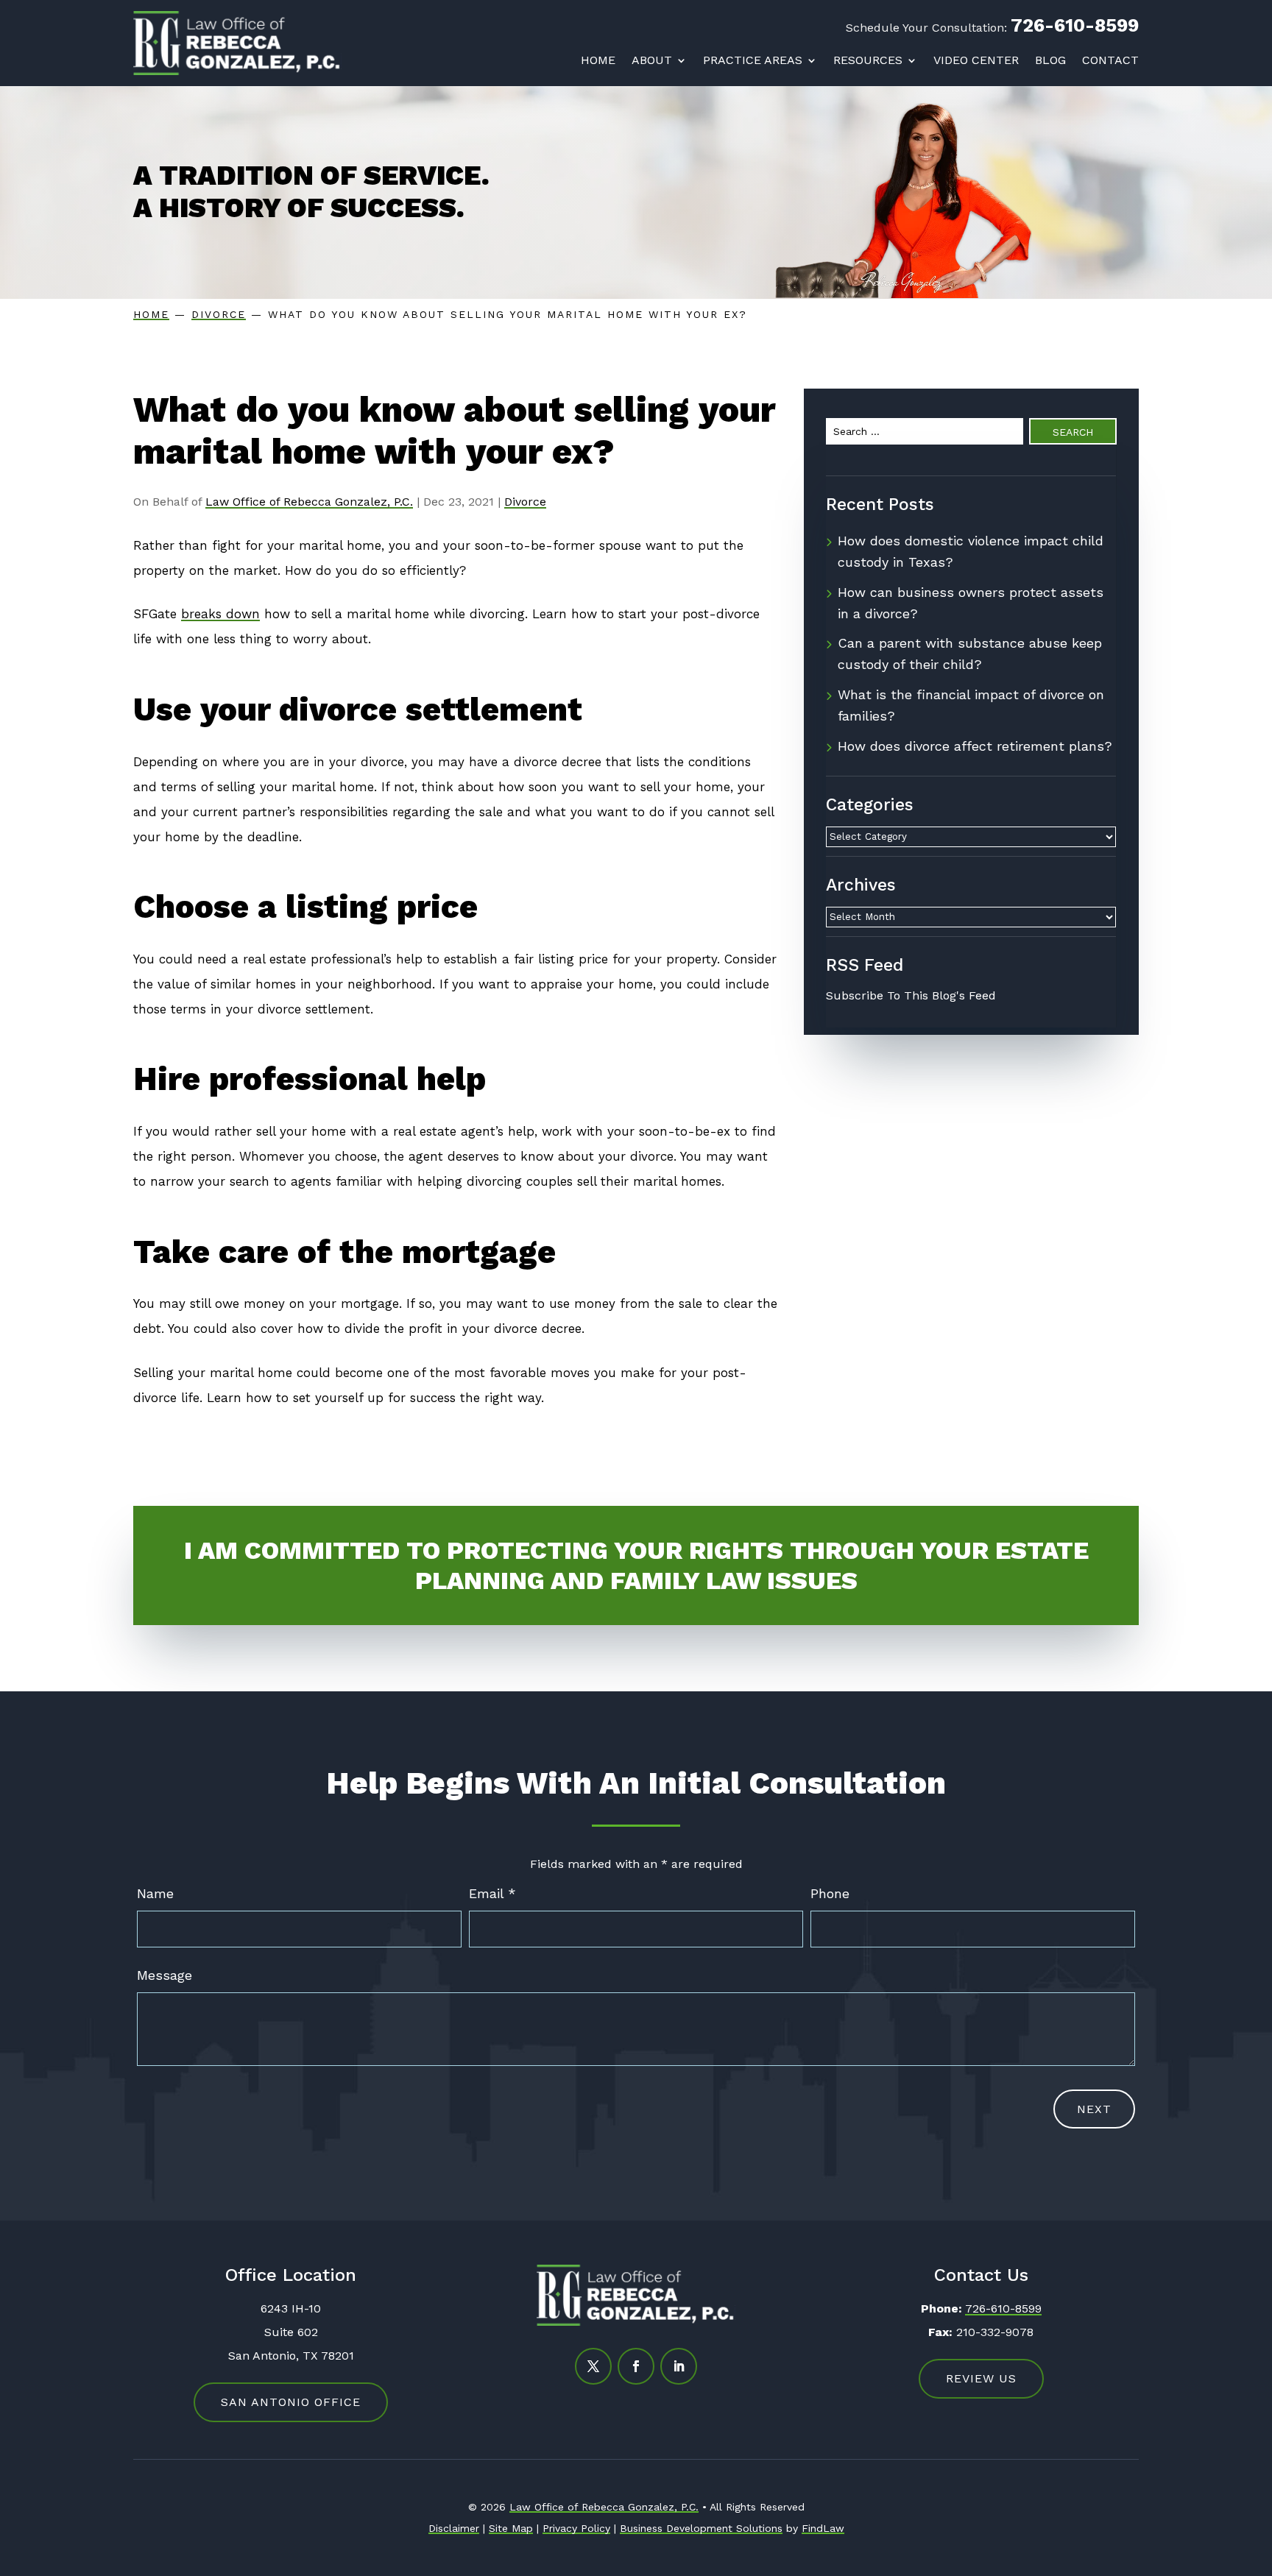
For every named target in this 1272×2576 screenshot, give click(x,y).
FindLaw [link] (823, 2528)
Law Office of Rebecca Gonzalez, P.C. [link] (309, 502)
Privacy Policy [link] (576, 2528)
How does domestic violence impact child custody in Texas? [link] (971, 551)
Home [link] (598, 60)
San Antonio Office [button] (291, 2402)
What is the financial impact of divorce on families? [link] (971, 705)
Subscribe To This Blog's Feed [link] (911, 995)
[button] (593, 2366)
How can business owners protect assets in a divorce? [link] (971, 603)
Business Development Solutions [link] (701, 2528)
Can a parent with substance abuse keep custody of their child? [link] (970, 654)
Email (492, 1893)
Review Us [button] (981, 2378)
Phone (830, 1893)
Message (165, 1975)
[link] (237, 43)
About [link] (652, 60)
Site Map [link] (511, 2528)
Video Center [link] (976, 60)
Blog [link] (1050, 60)
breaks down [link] (220, 614)
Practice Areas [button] (753, 60)
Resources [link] (868, 60)
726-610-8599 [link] (1075, 25)
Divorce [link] (525, 502)
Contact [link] (1110, 60)
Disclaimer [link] (454, 2528)
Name (155, 1893)
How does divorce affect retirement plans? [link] (975, 746)
